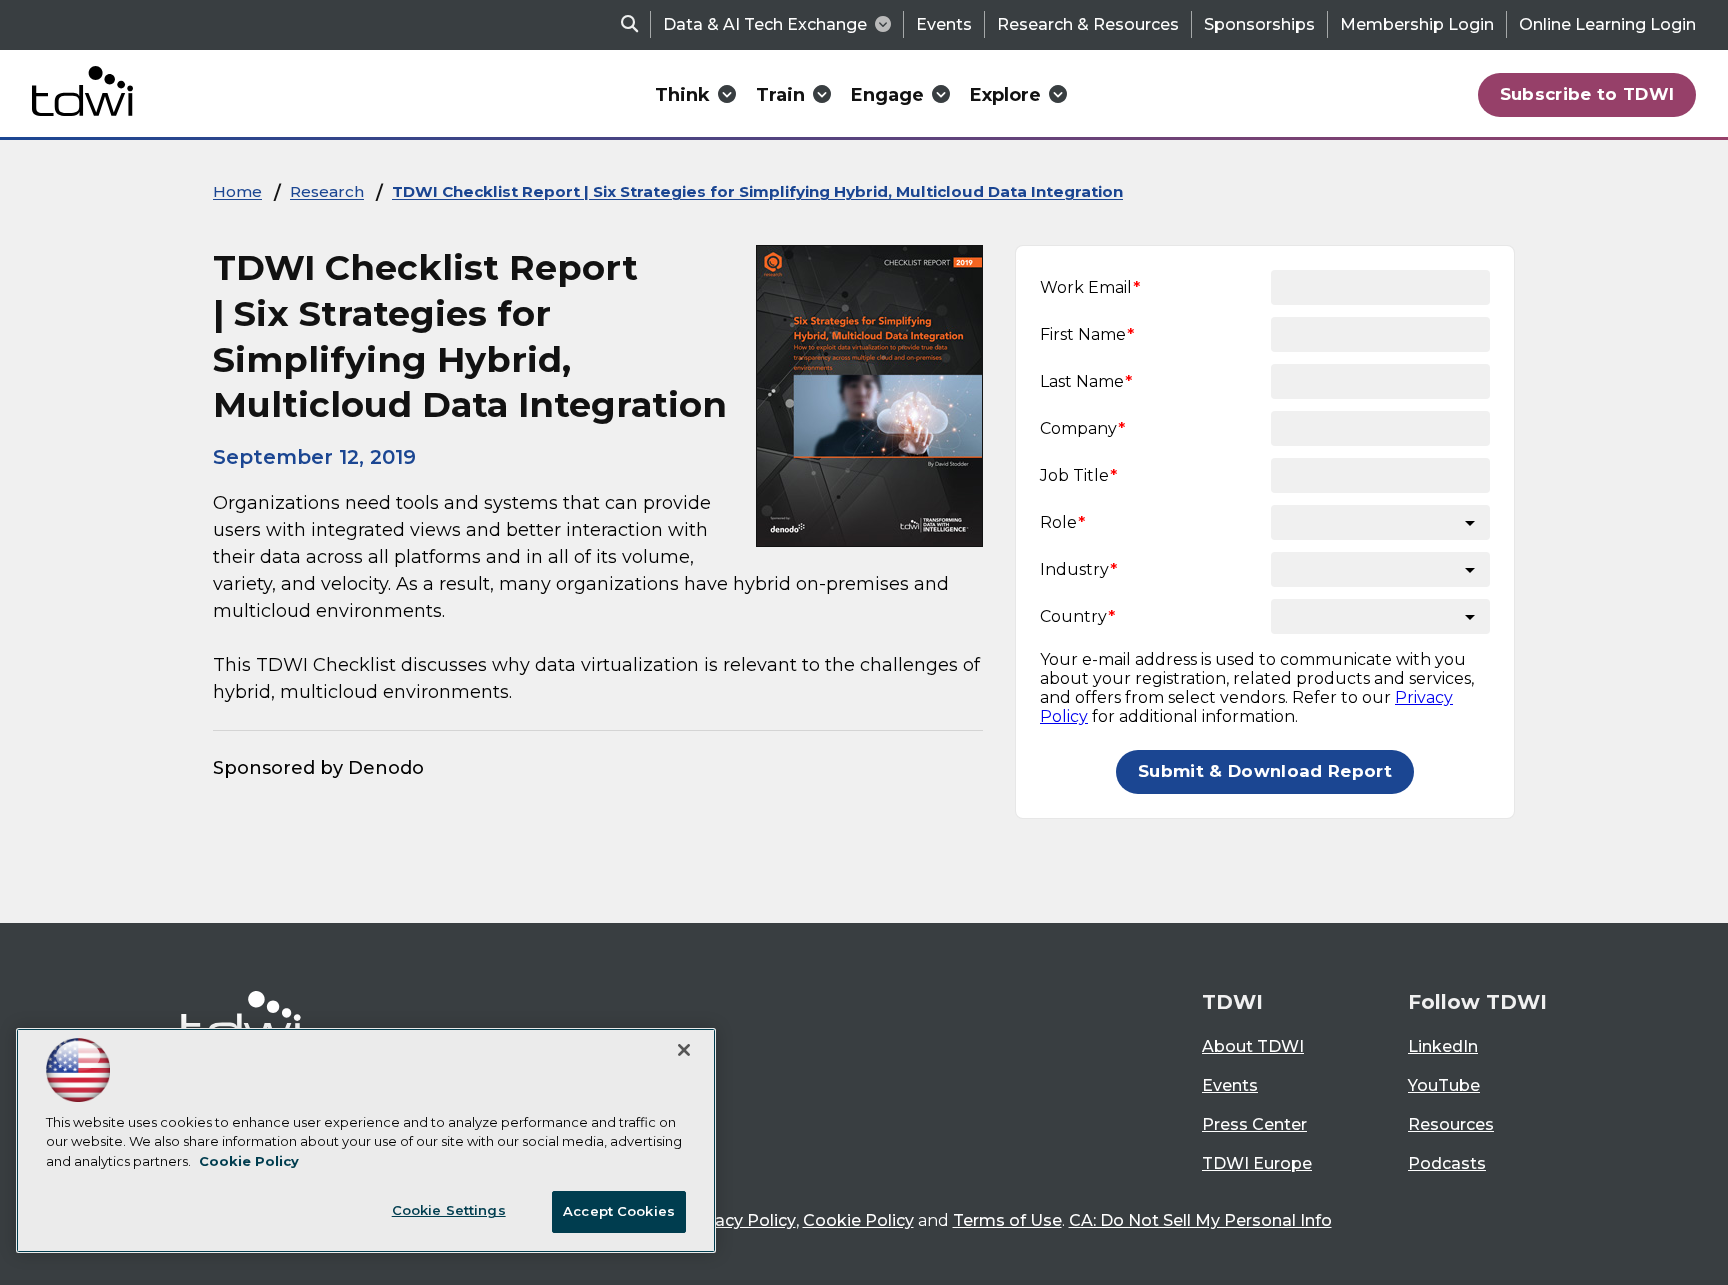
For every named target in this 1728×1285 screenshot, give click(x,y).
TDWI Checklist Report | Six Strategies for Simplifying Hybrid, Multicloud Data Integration (757, 191)
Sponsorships (1259, 24)
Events (944, 24)
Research (327, 191)
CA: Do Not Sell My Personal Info (1200, 1220)
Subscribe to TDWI (1587, 94)
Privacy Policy (740, 1220)
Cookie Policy (858, 1220)
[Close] (684, 1050)
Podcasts (1447, 1163)
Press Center (1254, 1124)
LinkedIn (1443, 1046)
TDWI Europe (1257, 1163)
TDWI (1232, 1002)
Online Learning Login (1607, 24)
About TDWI (1253, 1046)
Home (237, 191)
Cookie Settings (449, 1210)
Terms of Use (1007, 1220)
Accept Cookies (619, 1211)
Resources (1451, 1124)
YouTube (1444, 1085)
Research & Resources (1088, 24)
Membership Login (1417, 24)
